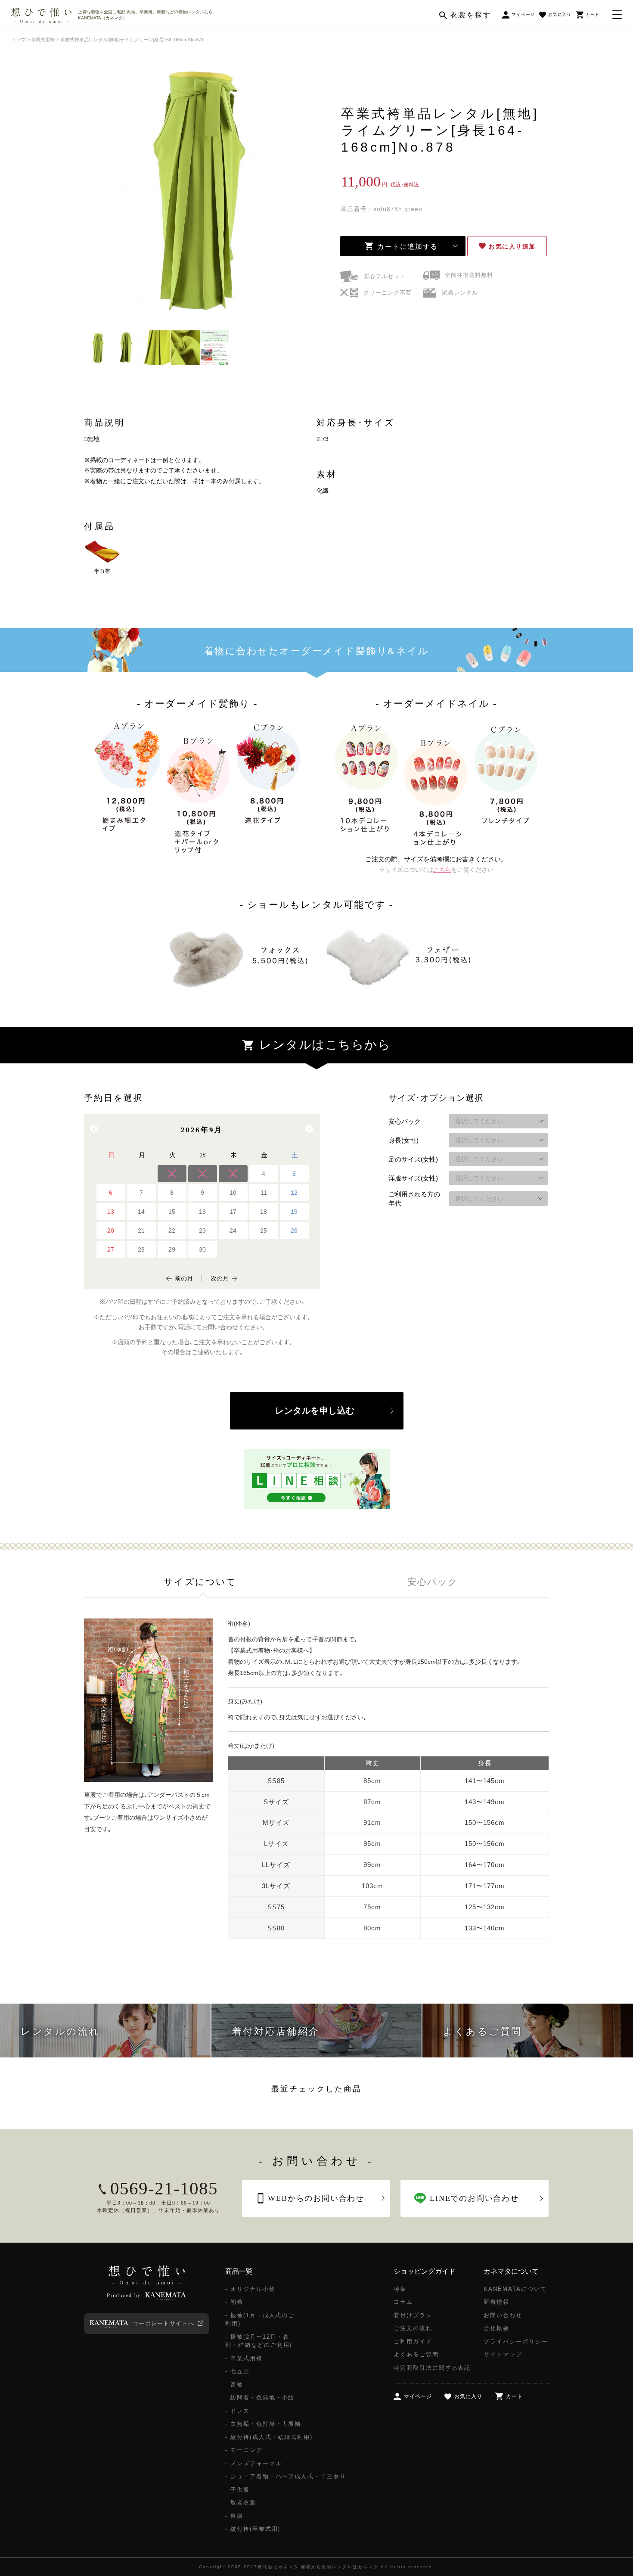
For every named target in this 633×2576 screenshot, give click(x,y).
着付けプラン (413, 2315)
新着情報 (496, 2302)
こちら (442, 870)
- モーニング (244, 2450)
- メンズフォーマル (254, 2463)
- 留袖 (234, 2385)
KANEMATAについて (515, 2289)
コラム (403, 2302)
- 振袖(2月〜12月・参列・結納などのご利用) (259, 2341)
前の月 (184, 1278)
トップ (18, 40)
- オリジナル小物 (250, 2289)
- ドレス (237, 2411)
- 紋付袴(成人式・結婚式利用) (269, 2437)
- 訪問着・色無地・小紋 (260, 2397)
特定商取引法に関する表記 (432, 2368)
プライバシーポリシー (516, 2341)
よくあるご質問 (416, 2354)
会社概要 (496, 2328)
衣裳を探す (471, 15)
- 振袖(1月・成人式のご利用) (260, 2320)
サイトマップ (503, 2354)
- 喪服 (234, 2516)
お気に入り (512, 246)
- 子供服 (237, 2490)
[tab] (200, 1582)
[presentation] (200, 1582)
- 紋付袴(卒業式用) (253, 2529)
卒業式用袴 (43, 40)
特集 (400, 2289)
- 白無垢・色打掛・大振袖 (263, 2424)
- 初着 (234, 2302)
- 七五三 (237, 2371)
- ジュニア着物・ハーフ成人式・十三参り (286, 2476)
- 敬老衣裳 (241, 2503)
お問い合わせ (503, 2315)
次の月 (220, 1278)
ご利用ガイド (413, 2341)
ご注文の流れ (413, 2328)
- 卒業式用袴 (244, 2358)
